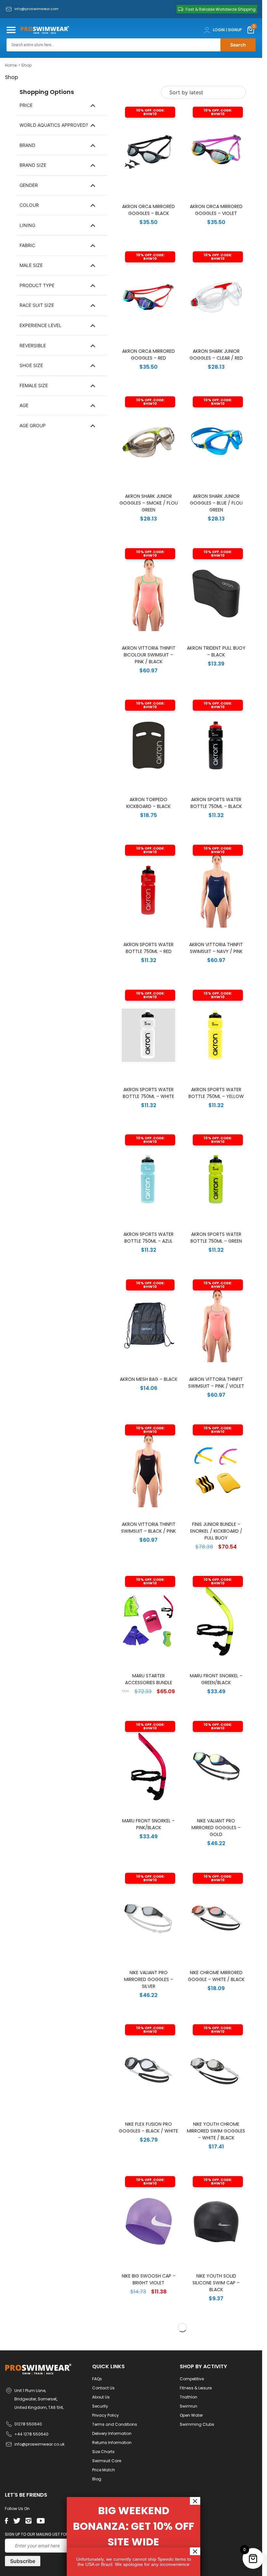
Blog (97, 2479)
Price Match (104, 2470)
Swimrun (189, 2406)
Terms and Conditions (115, 2424)
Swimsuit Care (107, 2461)
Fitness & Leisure (196, 2388)
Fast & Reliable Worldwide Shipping (221, 9)
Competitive (192, 2379)
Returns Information (112, 2443)
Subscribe (23, 2561)
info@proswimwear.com (36, 9)
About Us (101, 2397)
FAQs (97, 2379)
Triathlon (189, 2397)
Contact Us (103, 2388)
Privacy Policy (105, 2415)
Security (100, 2406)
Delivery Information (112, 2433)
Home (11, 65)
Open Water (191, 2415)
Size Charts (103, 2452)
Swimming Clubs (197, 2424)
